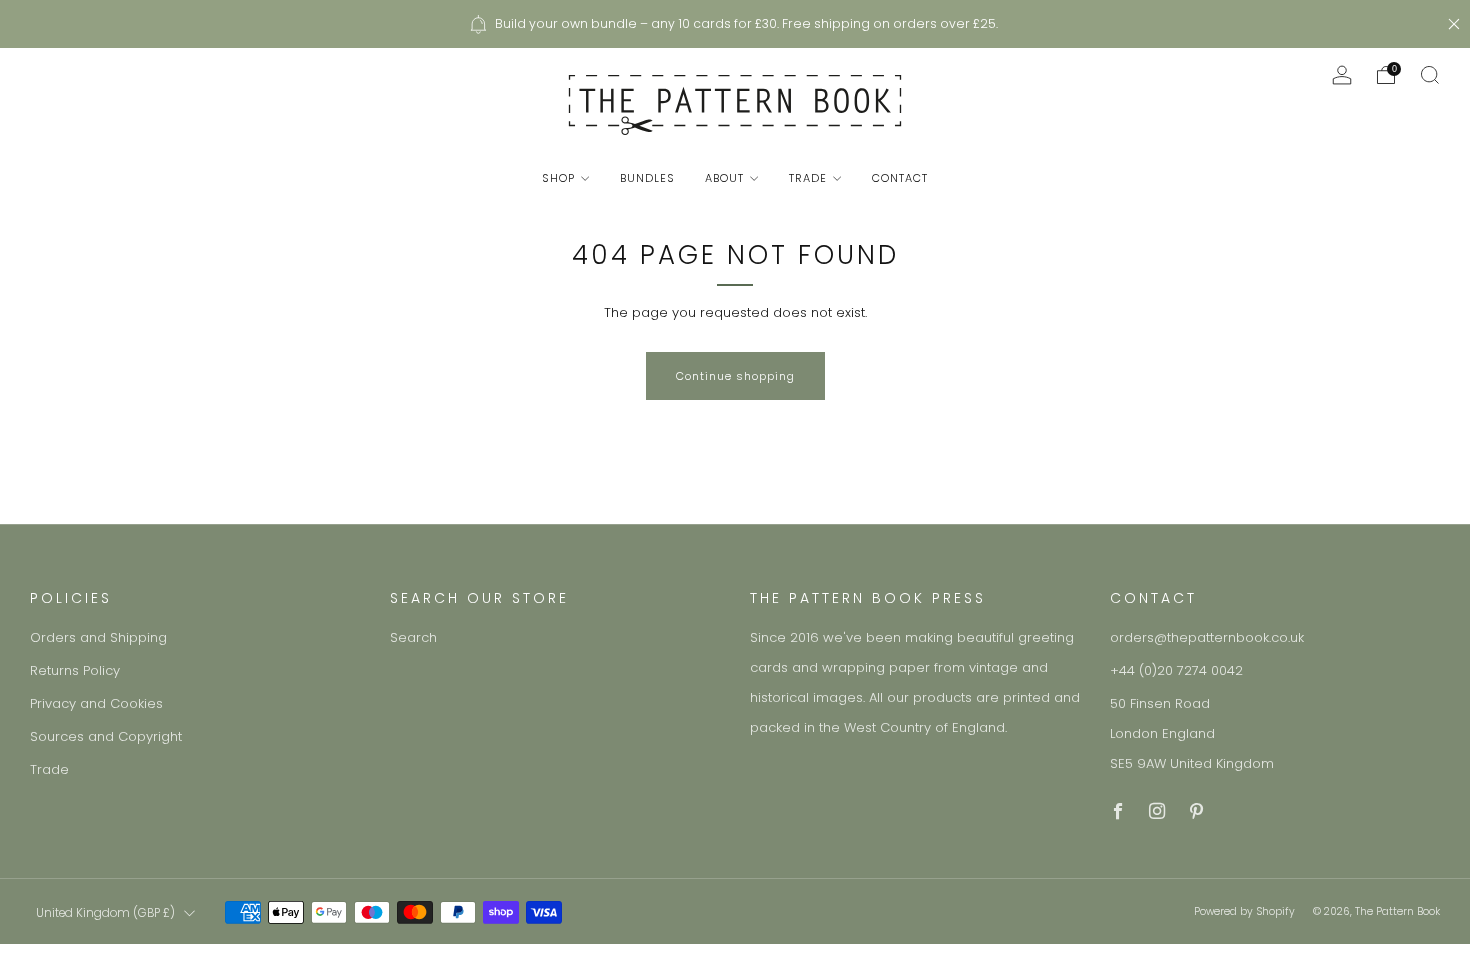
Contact (900, 178)
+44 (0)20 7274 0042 (1176, 670)
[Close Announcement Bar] (1454, 24)
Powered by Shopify (1244, 911)
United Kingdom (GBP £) (105, 913)
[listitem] (735, 24)
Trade (808, 178)
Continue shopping (735, 376)
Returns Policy (75, 670)
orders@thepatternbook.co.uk (1207, 637)
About (724, 178)
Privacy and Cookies (96, 703)
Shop (558, 178)
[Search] (1430, 75)
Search (413, 637)
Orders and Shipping (98, 637)
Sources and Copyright (106, 736)
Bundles (647, 178)
